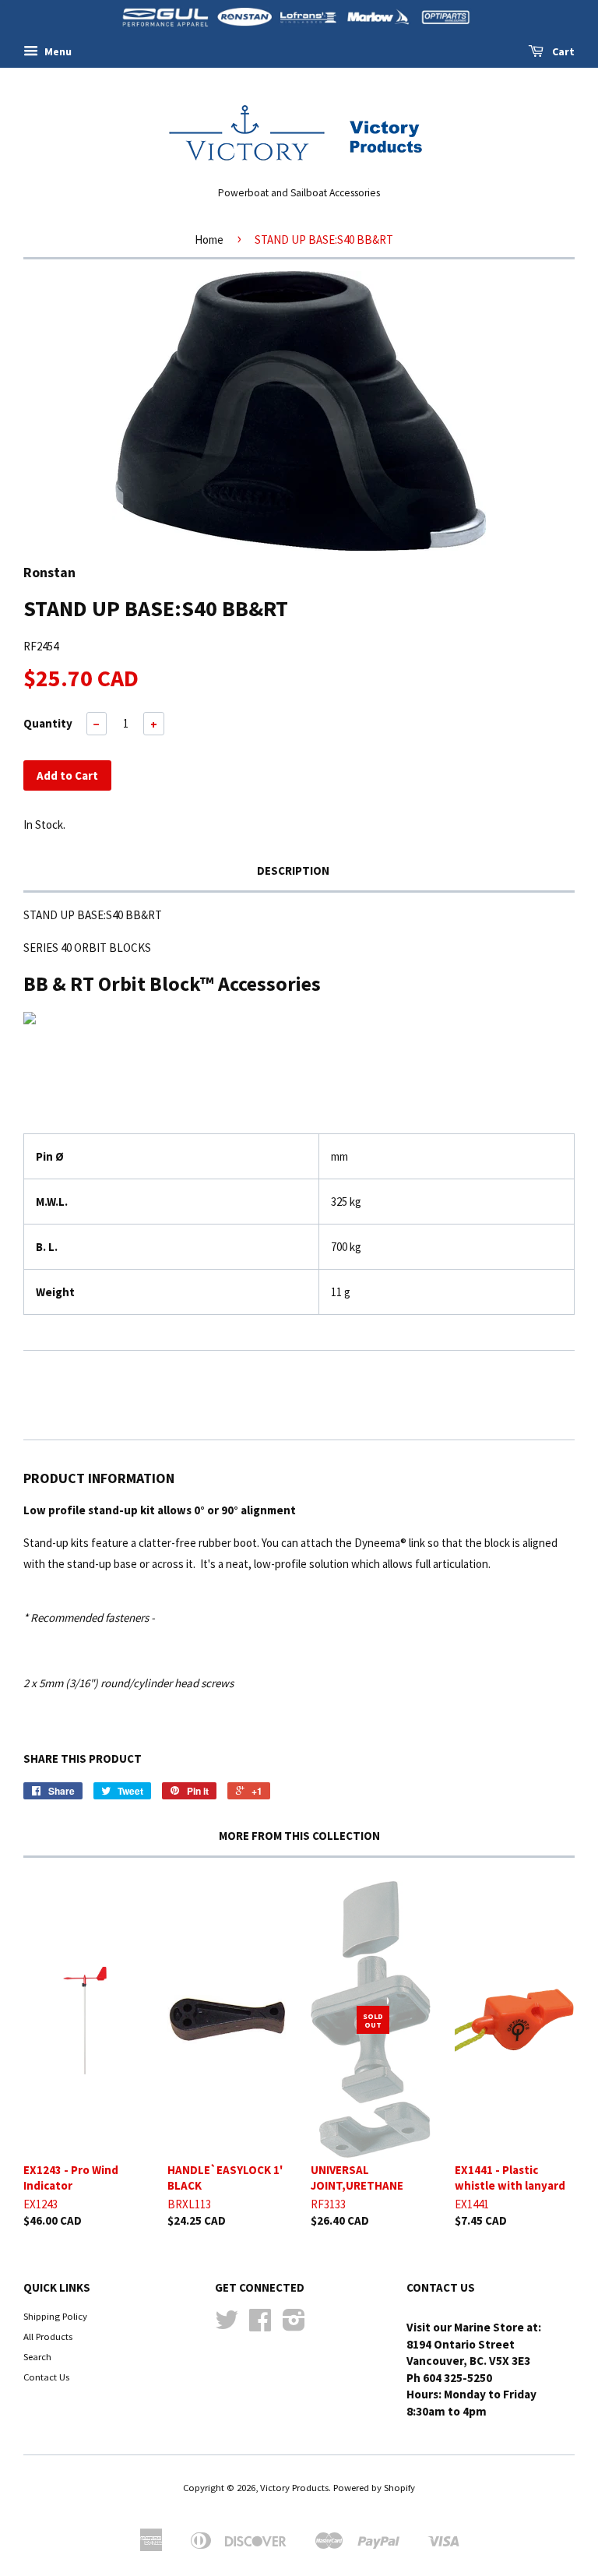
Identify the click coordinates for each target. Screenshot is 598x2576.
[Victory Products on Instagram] (294, 2325)
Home (209, 240)
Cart (562, 51)
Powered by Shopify (374, 2487)
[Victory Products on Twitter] (227, 2325)
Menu (57, 51)
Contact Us (46, 2377)
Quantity (48, 723)
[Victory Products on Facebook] (260, 2325)
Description (293, 870)
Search (37, 2356)
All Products (48, 2336)
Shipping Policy (55, 2316)
